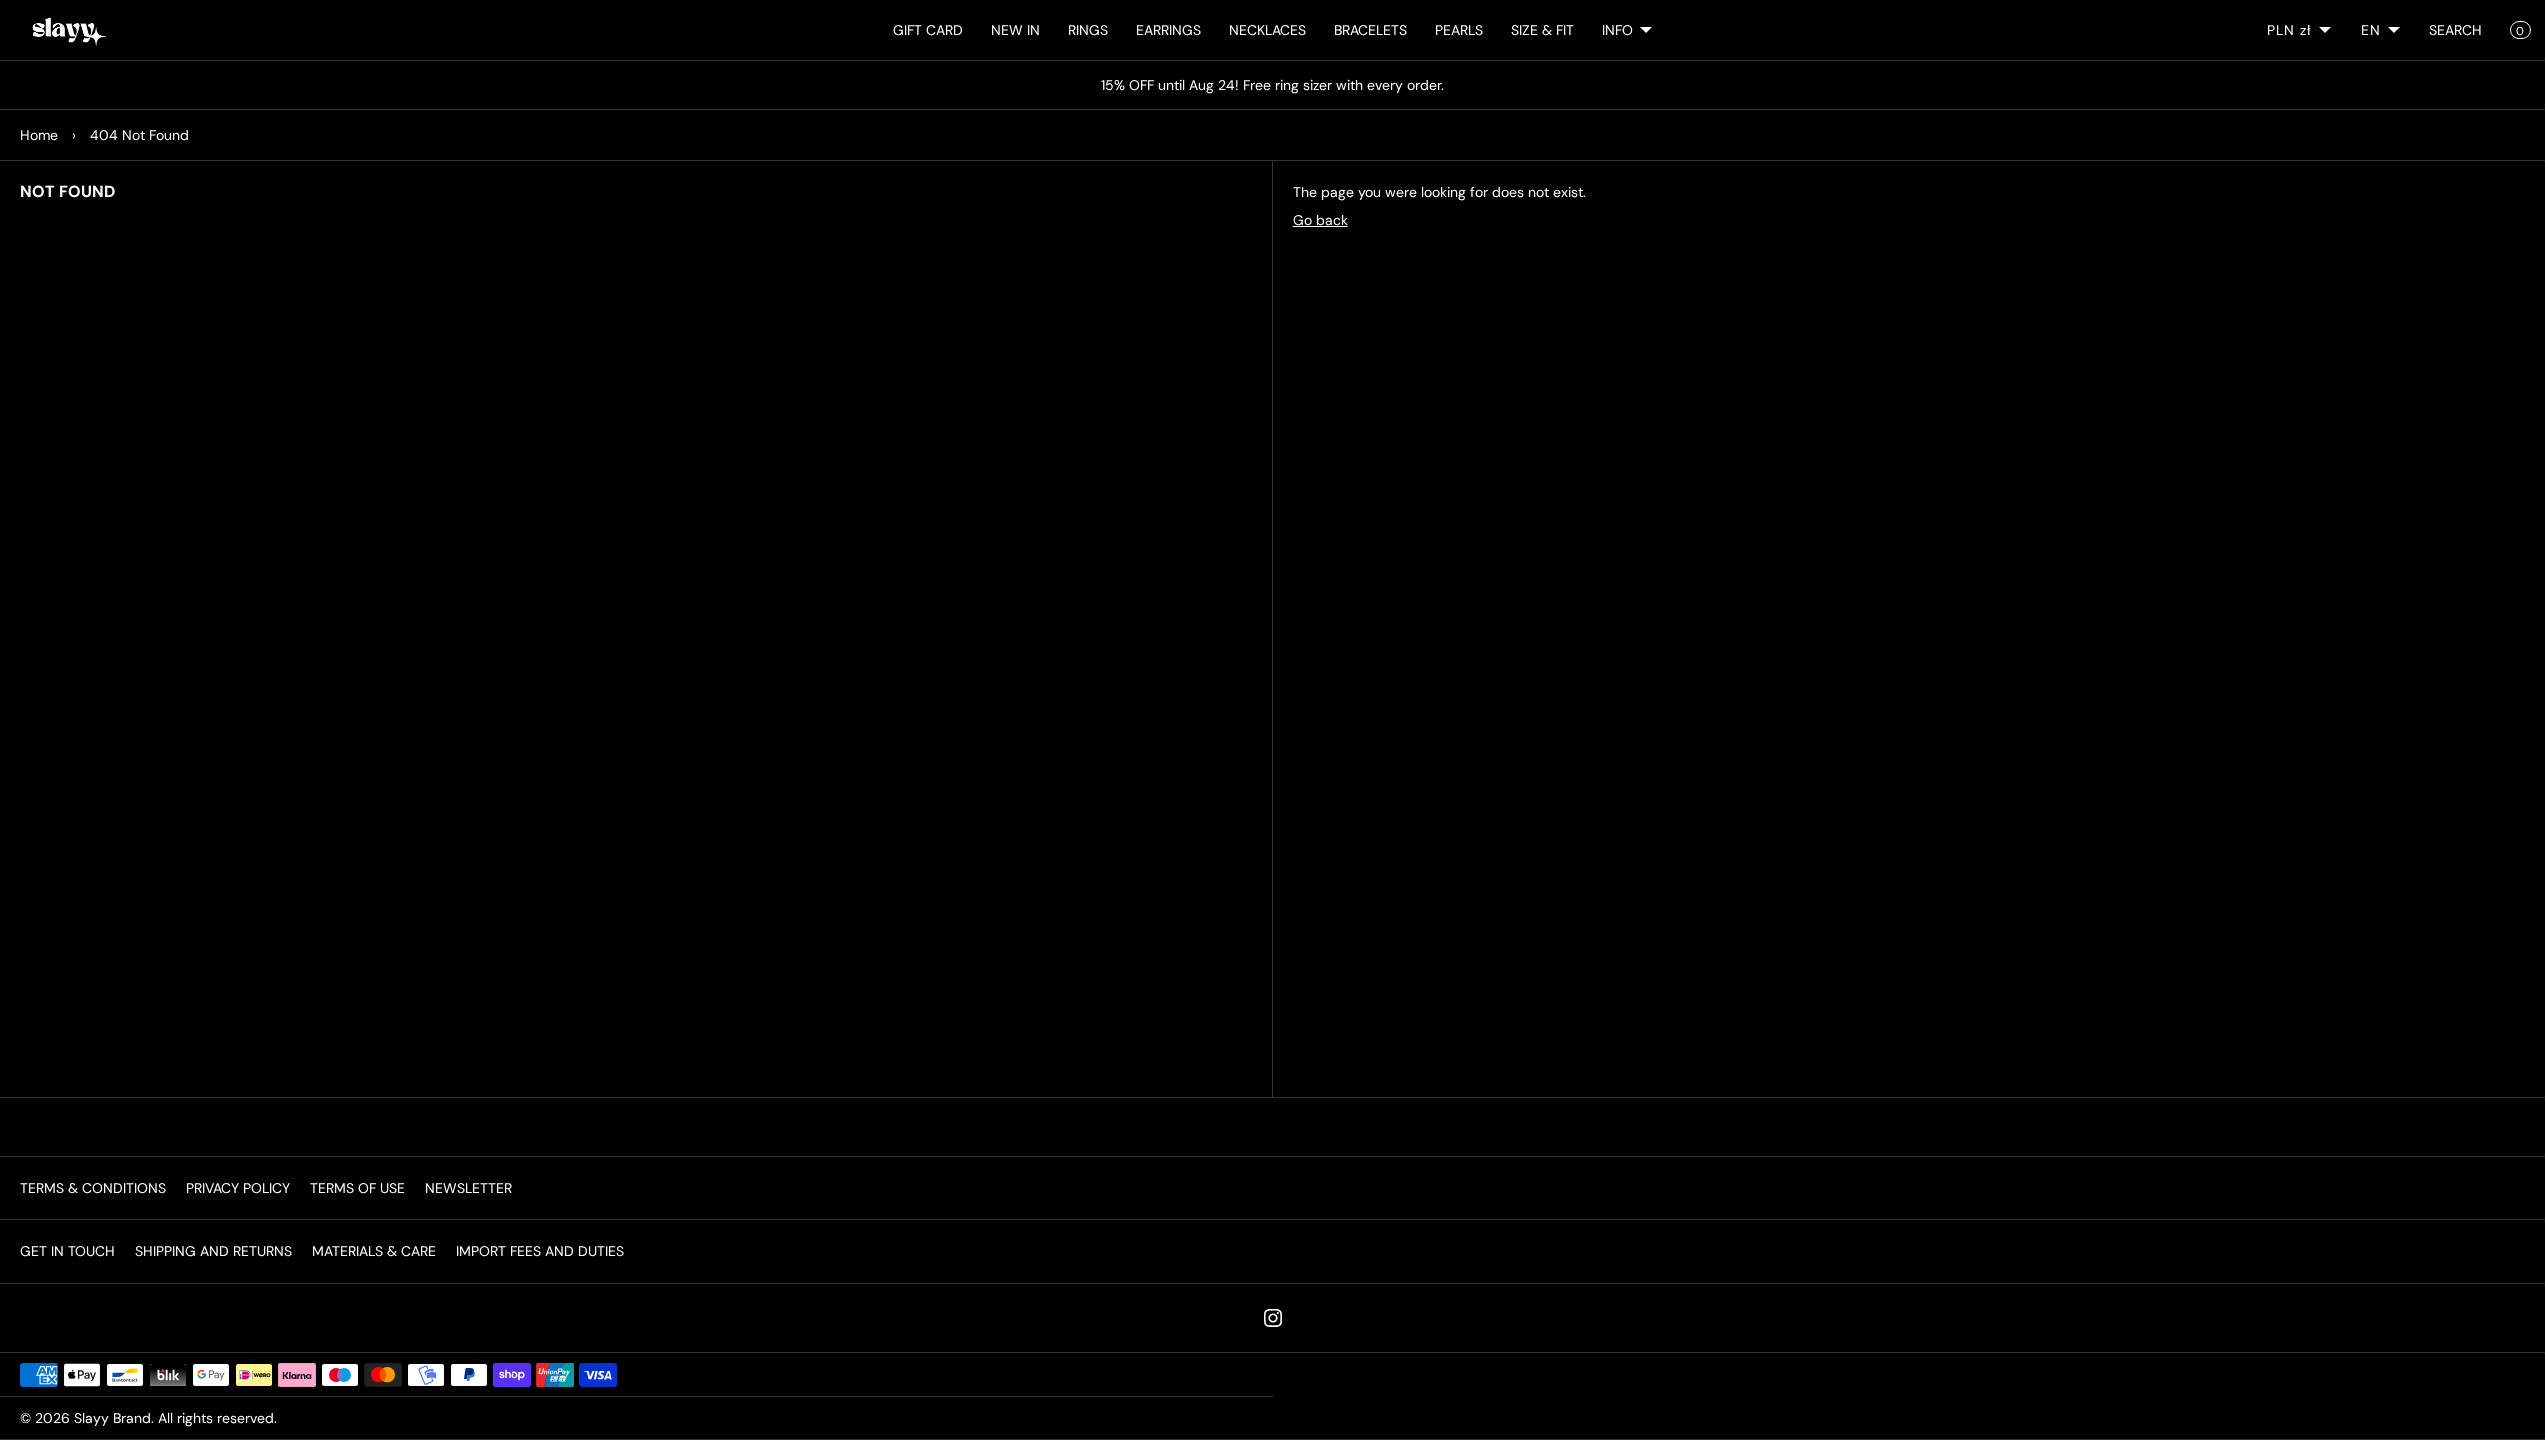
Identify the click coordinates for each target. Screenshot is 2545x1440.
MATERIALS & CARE (374, 1251)
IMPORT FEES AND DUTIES (540, 1251)
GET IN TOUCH (67, 1251)
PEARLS (1459, 30)
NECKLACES (1267, 30)
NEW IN (1015, 30)
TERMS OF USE (357, 1188)
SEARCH (2455, 30)
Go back (1320, 220)
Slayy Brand (112, 1418)
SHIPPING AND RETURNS (213, 1251)
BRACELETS (1370, 30)
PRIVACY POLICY (238, 1188)
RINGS (1088, 30)
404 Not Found (139, 135)
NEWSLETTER (468, 1188)
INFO (1617, 30)
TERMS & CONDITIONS (93, 1188)
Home (39, 135)
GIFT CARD (928, 30)
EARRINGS (1168, 30)
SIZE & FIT (1542, 30)
